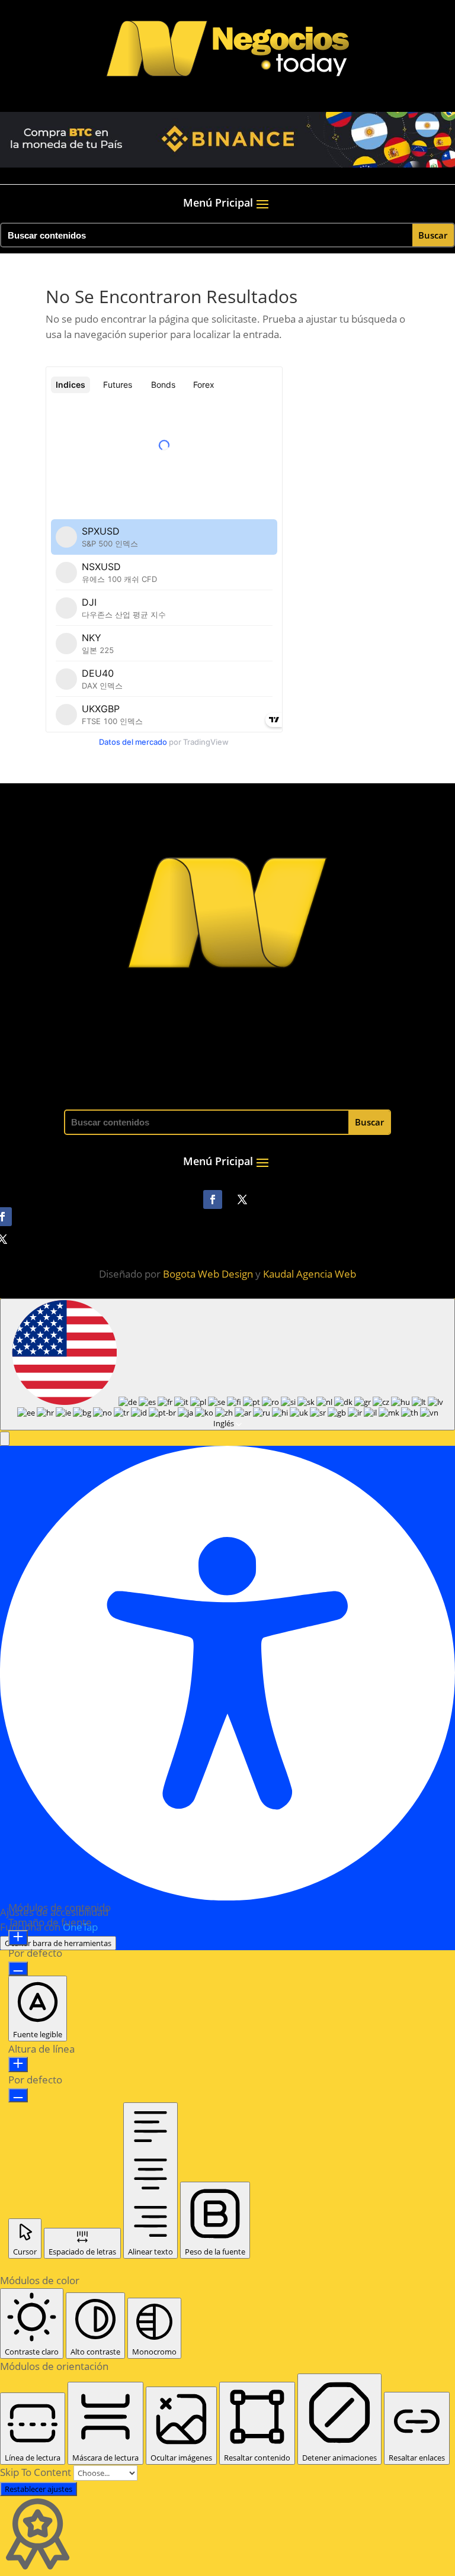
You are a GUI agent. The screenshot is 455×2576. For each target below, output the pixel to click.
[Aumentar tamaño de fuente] (18, 1938)
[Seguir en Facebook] (213, 1199)
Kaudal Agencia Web (310, 1274)
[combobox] (227, 1364)
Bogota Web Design (208, 1274)
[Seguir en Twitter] (242, 1199)
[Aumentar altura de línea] (18, 2064)
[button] (5, 1439)
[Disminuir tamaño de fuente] (18, 1969)
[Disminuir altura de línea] (18, 2095)
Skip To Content (37, 2472)
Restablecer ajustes (39, 2489)
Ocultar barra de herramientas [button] (58, 1943)
